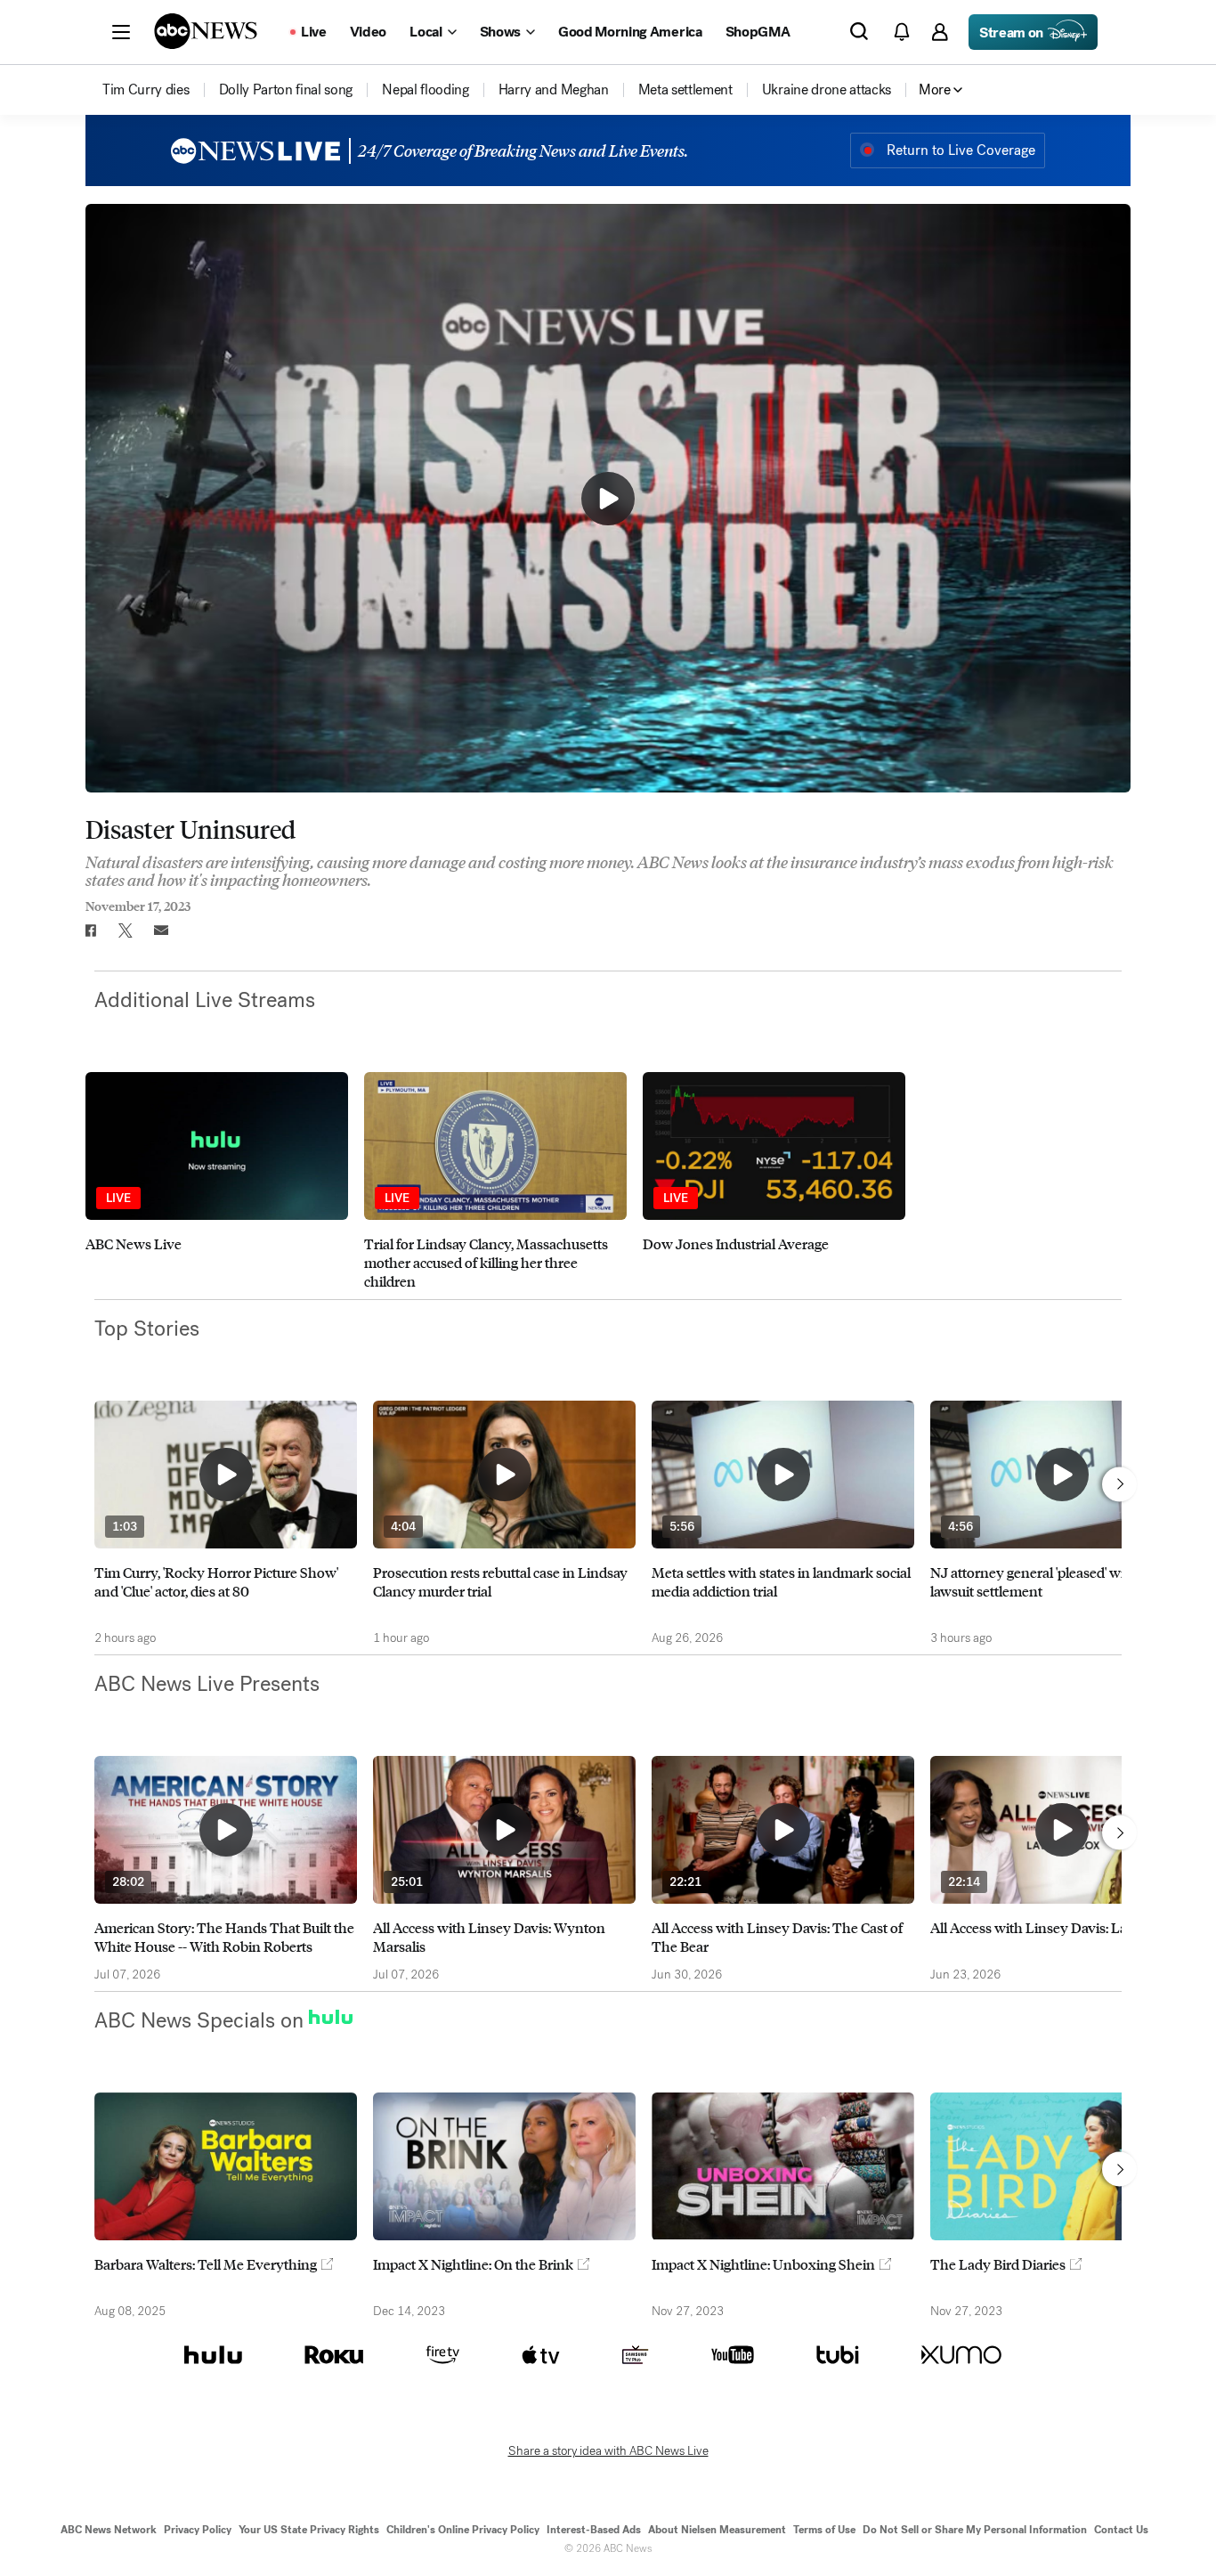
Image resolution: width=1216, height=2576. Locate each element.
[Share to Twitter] (126, 930)
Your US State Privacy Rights (309, 2530)
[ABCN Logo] (206, 31)
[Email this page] (161, 930)
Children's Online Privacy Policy (463, 2530)
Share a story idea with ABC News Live (608, 2451)
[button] (121, 32)
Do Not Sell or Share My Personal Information (975, 2530)
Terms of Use (824, 2530)
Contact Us (1121, 2530)
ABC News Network (109, 2530)
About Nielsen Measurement (717, 2530)
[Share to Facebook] (90, 930)
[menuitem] (146, 90)
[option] (217, 1181)
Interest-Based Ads (594, 2530)
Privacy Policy (198, 2530)
